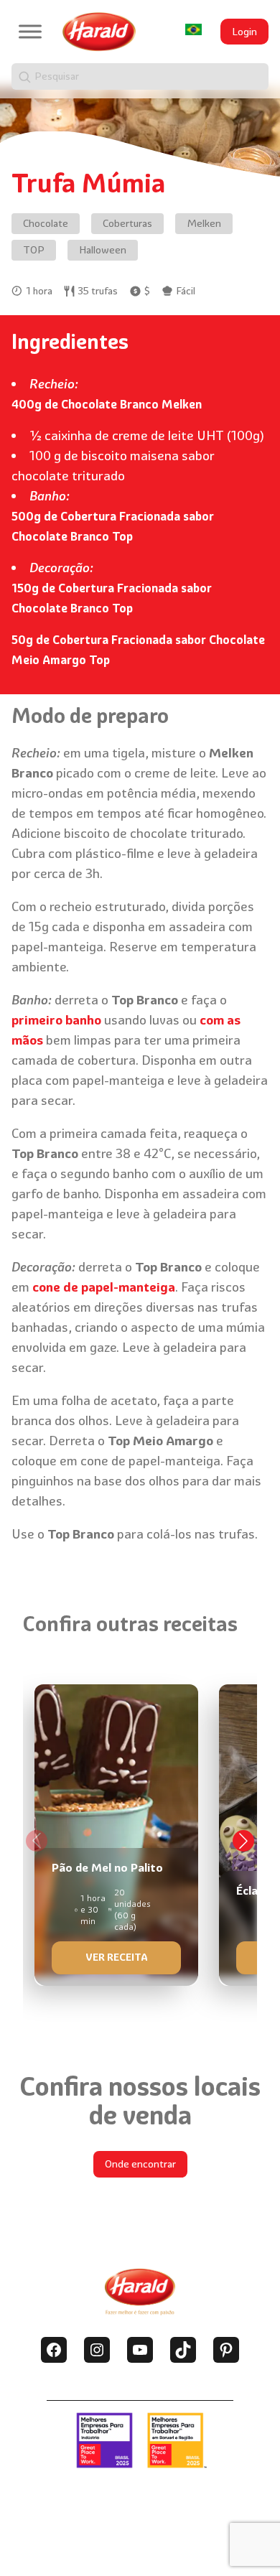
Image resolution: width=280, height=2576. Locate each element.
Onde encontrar (140, 2164)
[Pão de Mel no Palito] (116, 1830)
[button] (243, 1841)
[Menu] (30, 31)
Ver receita (117, 1957)
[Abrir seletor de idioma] (193, 29)
